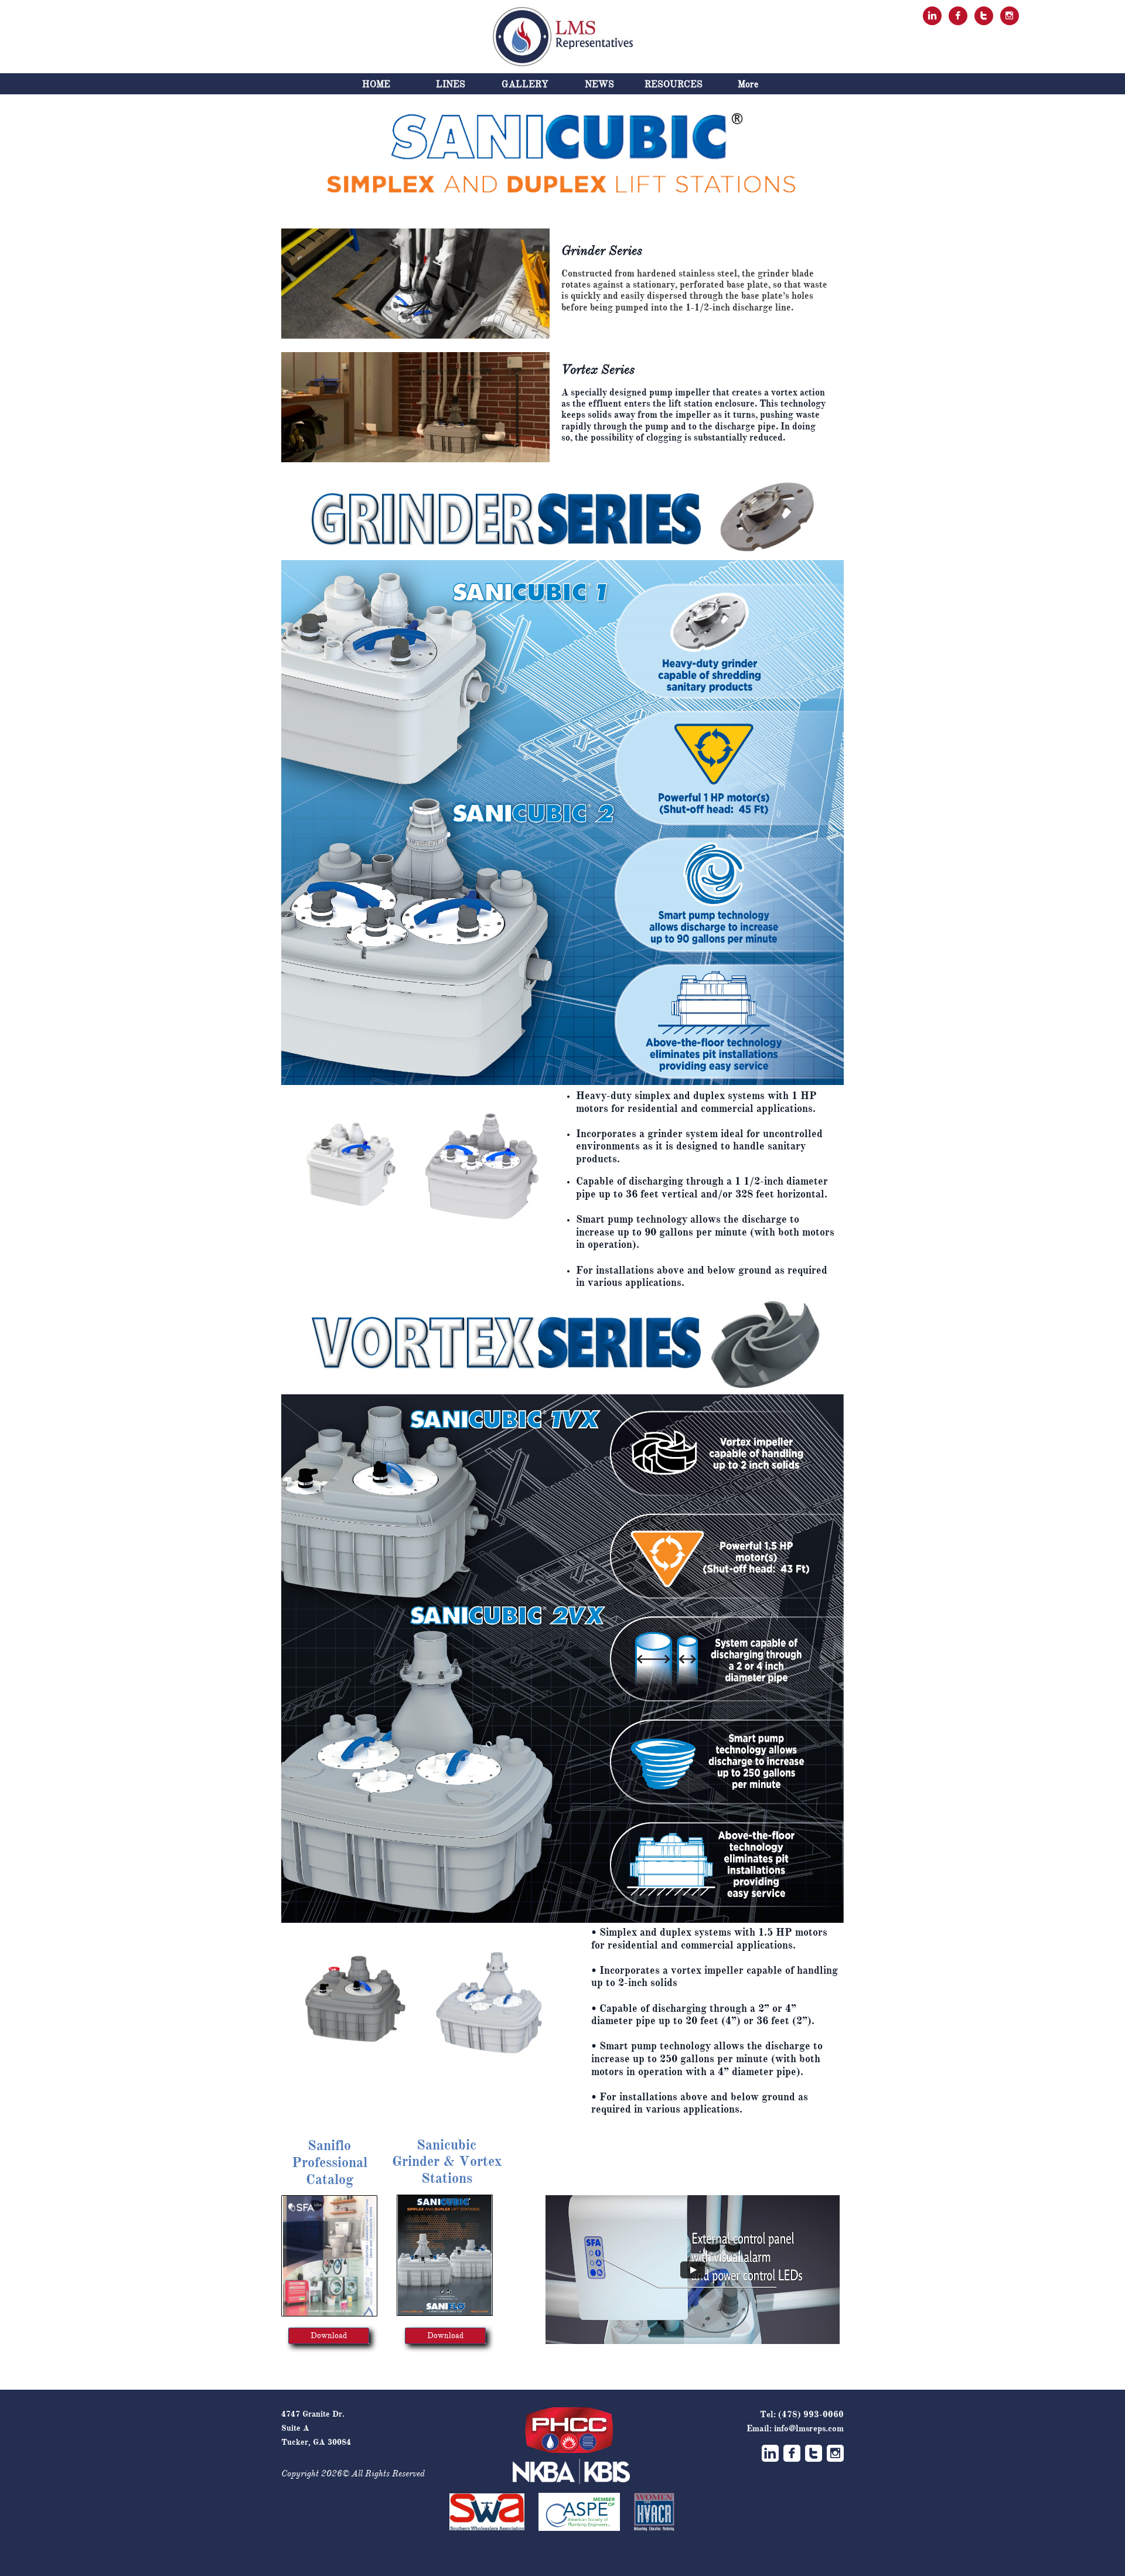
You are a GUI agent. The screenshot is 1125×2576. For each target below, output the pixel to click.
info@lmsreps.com (809, 2428)
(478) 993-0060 (811, 2414)
